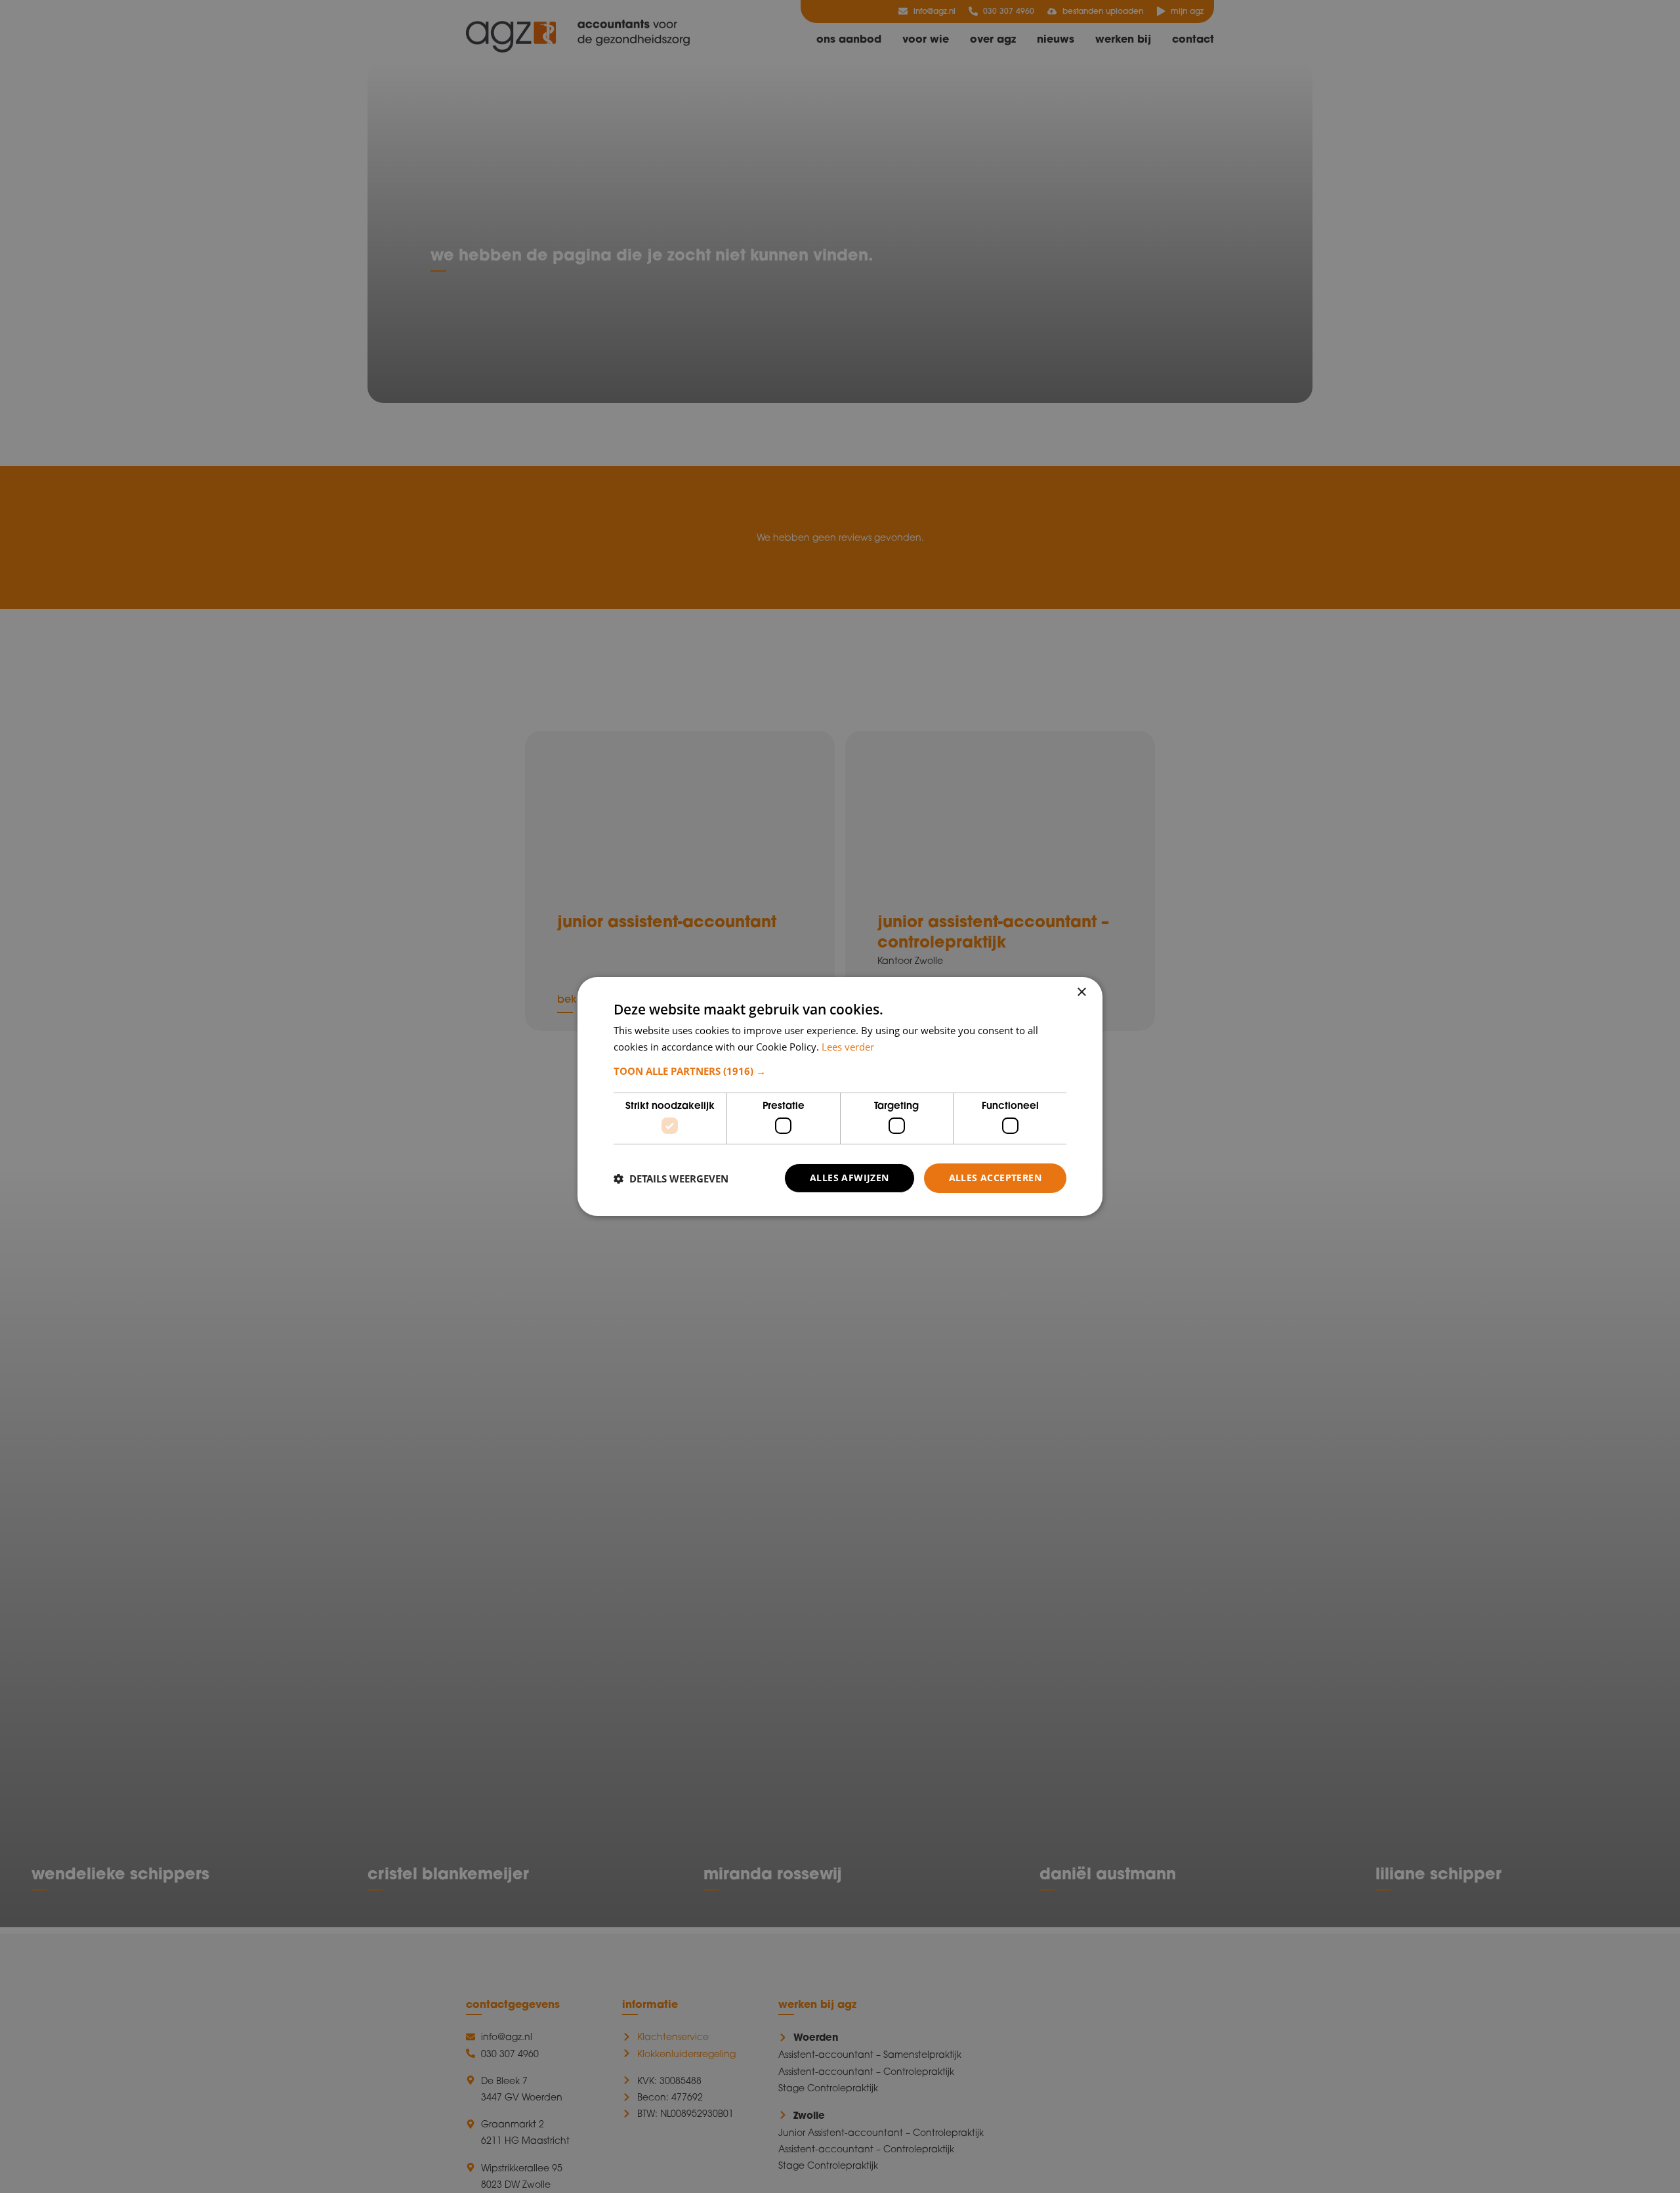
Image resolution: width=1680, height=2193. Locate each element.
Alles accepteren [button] (995, 1178)
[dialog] (840, 1096)
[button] (840, 1071)
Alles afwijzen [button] (850, 1178)
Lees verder (848, 1047)
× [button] (1081, 992)
